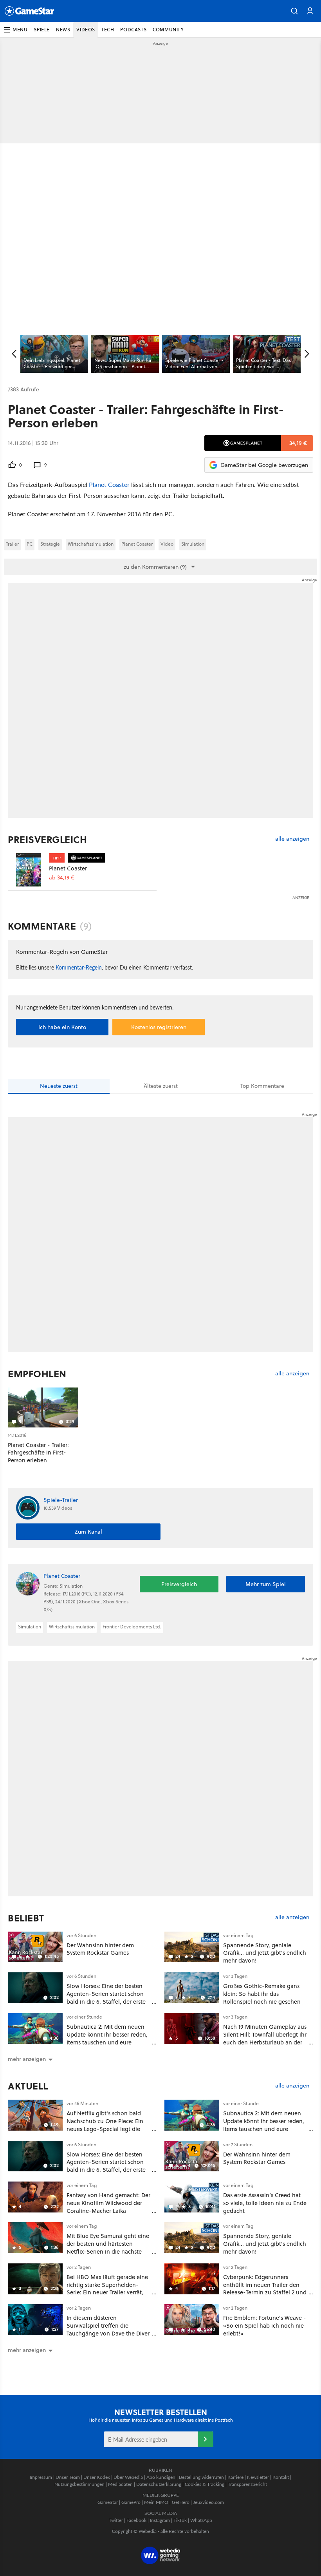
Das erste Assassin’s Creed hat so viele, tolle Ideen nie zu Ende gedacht (265, 2203)
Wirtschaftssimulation (91, 544)
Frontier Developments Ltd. (132, 1627)
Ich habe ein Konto (62, 1027)
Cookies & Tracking (205, 2484)
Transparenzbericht (247, 2484)
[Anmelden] (206, 2439)
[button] (294, 11)
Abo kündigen (161, 2477)
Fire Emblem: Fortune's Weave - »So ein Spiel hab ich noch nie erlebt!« (265, 2325)
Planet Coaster (109, 484)
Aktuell (28, 2086)
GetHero (181, 2502)
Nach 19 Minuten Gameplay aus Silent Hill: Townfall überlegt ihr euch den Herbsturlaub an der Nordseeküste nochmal (265, 2038)
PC (30, 544)
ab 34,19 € (62, 878)
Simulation (193, 544)
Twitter (116, 2520)
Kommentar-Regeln (79, 967)
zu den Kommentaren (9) (155, 567)
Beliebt (26, 1918)
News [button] (63, 30)
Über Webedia (128, 2477)
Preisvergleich (47, 839)
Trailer (12, 544)
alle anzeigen (292, 839)
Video (167, 544)
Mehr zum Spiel (266, 1584)
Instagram (160, 2520)
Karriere (235, 2477)
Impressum (41, 2477)
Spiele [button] (42, 30)
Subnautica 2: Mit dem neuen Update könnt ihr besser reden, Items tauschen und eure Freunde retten (107, 2038)
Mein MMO (156, 2502)
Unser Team (68, 2477)
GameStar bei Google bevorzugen (264, 465)
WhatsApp (201, 2520)
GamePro (131, 2502)
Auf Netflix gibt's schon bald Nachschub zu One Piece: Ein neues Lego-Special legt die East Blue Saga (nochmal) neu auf (106, 2129)
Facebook (136, 2520)
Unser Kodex (97, 2477)
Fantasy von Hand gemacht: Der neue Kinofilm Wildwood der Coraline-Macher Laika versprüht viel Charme (108, 2207)
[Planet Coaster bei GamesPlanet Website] (28, 870)
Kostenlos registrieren (159, 1027)
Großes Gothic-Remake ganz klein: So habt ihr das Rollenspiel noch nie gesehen (262, 1994)
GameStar (108, 2502)
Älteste (161, 1086)
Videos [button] (86, 30)
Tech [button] (108, 30)
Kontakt (281, 2477)
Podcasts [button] (133, 30)
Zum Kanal (88, 1532)
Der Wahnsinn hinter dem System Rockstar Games (100, 1949)
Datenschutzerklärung (159, 2484)
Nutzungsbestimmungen (79, 2484)
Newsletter (258, 2477)
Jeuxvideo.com (208, 2502)
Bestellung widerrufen (201, 2477)
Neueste (59, 1086)
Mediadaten (120, 2484)
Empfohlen (37, 1374)
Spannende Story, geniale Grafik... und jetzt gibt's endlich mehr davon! (265, 1953)
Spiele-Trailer (61, 1500)
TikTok (180, 2520)
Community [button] (168, 30)
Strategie (50, 544)
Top (262, 1086)
